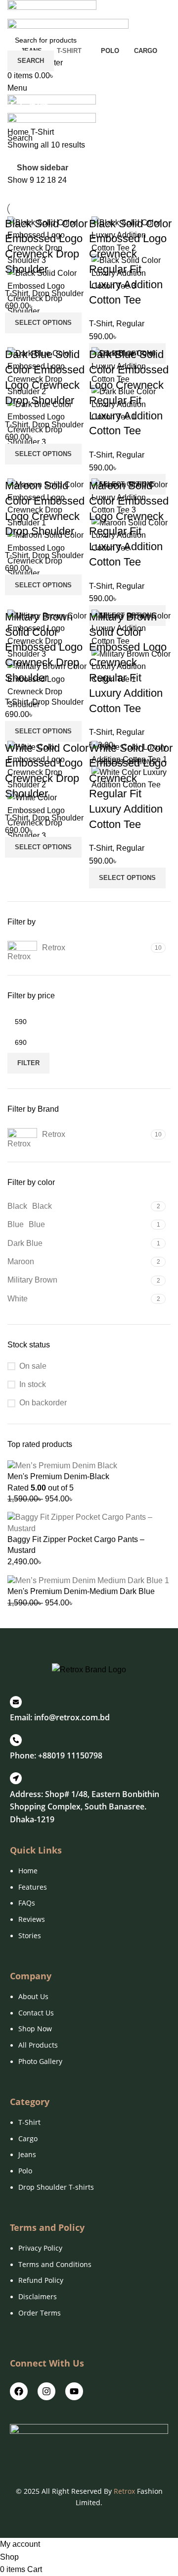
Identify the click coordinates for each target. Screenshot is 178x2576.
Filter (28, 1063)
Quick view (46, 330)
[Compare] (20, 330)
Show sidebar (43, 168)
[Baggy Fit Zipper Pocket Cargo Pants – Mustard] (89, 1522)
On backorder (43, 1403)
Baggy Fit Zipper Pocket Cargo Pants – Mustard (76, 1545)
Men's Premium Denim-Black (58, 1476)
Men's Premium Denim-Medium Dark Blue (81, 1591)
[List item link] (89, 1908)
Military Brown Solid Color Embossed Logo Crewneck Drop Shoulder (44, 647)
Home (19, 132)
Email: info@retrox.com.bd (60, 1717)
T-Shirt (17, 293)
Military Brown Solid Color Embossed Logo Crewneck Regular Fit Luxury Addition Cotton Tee (128, 663)
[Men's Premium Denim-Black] (62, 1465)
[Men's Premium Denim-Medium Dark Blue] (88, 1580)
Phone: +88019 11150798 (56, 1755)
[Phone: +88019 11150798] (16, 1740)
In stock (33, 1384)
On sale (33, 1366)
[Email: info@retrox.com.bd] (16, 1702)
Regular (130, 324)
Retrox (124, 2491)
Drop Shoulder (58, 293)
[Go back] (20, 84)
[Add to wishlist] (73, 330)
